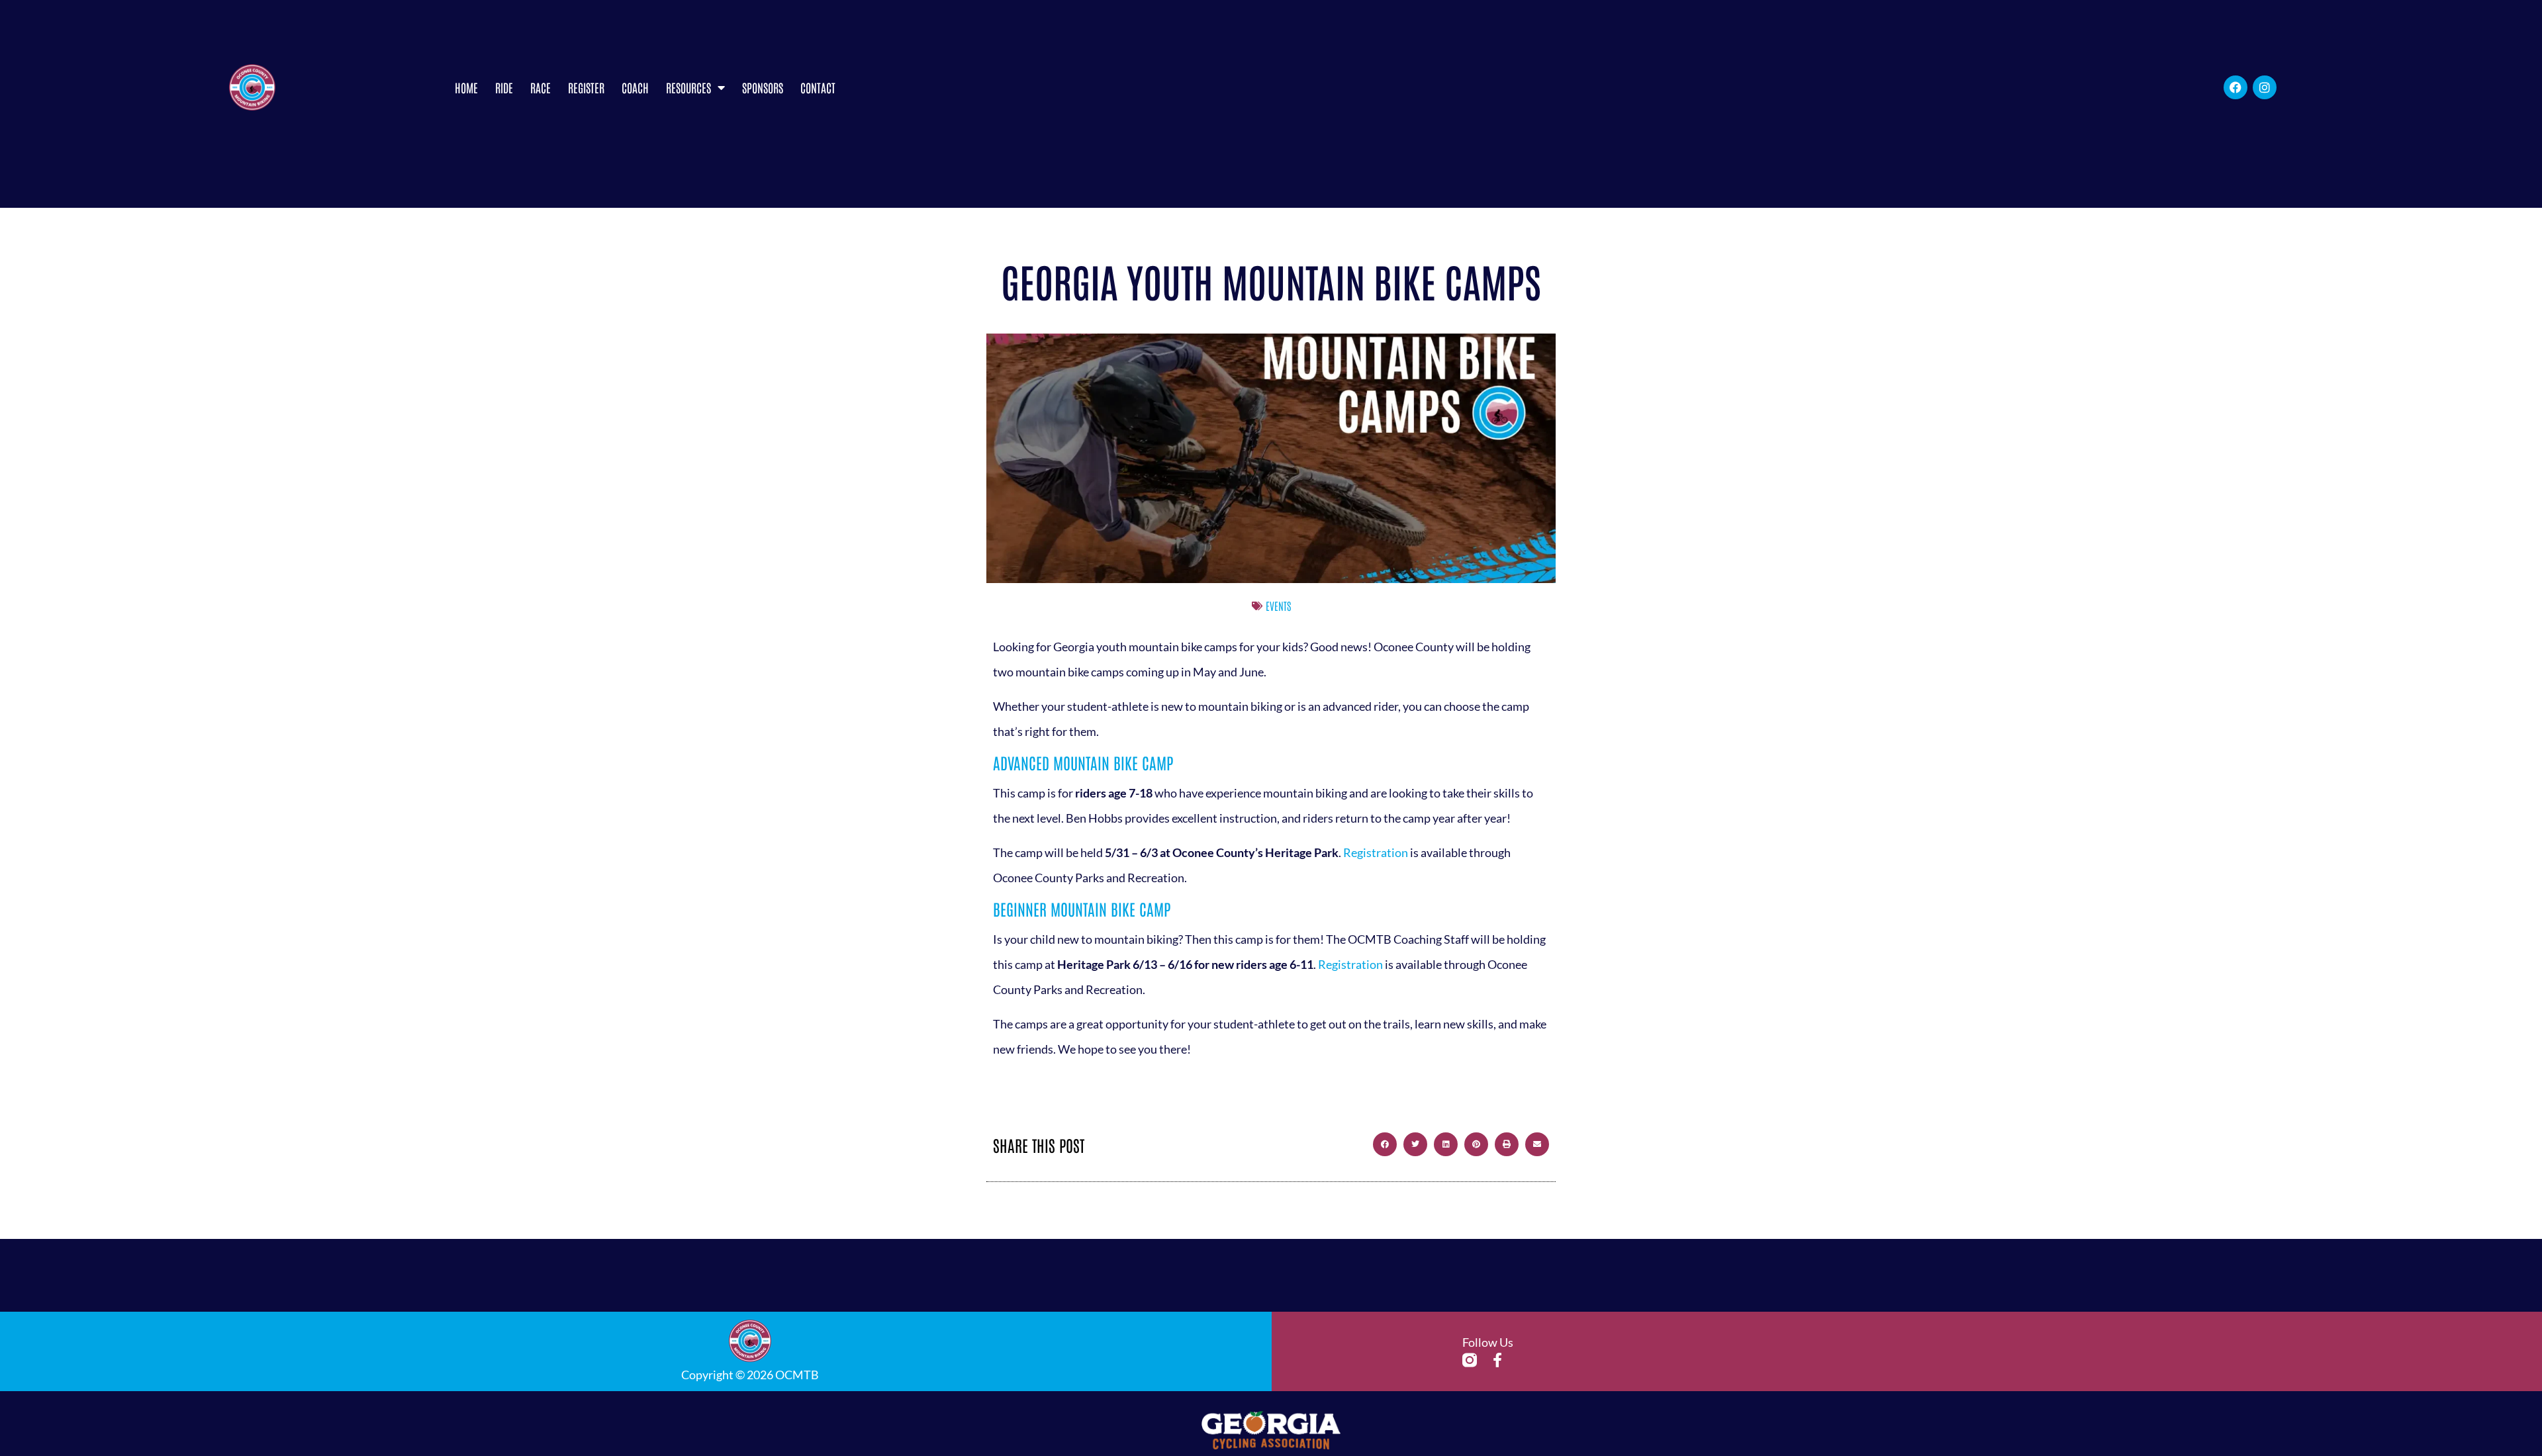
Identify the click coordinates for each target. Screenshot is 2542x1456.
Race (541, 87)
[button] (1385, 1144)
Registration (1376, 852)
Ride (504, 87)
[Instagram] (2265, 87)
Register (586, 87)
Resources (688, 87)
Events (1278, 606)
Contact (818, 87)
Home (466, 87)
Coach (635, 87)
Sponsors (763, 87)
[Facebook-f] (1497, 1360)
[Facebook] (2236, 87)
